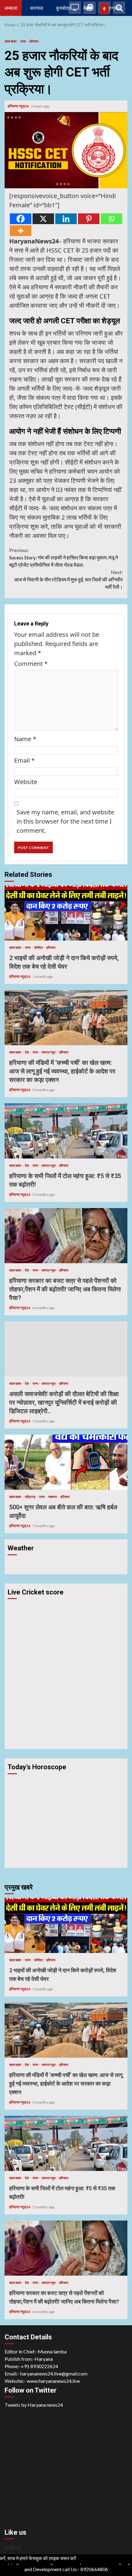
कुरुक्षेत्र (63, 8)
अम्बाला (11, 8)
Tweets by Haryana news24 (34, 2405)
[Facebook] (21, 219)
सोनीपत (39, 947)
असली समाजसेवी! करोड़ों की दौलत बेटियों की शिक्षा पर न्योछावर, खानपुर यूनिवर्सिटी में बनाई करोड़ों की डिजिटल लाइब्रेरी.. (66, 1349)
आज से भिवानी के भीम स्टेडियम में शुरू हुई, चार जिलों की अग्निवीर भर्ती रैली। (68, 579)
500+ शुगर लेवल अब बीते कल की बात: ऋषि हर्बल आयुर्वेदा (66, 1462)
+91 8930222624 (39, 2366)
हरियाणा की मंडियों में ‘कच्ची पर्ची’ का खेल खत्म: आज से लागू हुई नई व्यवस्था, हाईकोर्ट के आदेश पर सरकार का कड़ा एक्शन (66, 1018)
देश (27, 1052)
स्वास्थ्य (53, 1497)
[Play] (104, 9)
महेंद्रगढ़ (30, 1497)
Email (24, 760)
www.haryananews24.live (53, 2381)
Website (26, 782)
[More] (21, 231)
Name (25, 739)
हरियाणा (34, 41)
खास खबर (11, 41)
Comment (31, 664)
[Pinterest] (89, 219)
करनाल (37, 8)
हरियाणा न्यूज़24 (19, 106)
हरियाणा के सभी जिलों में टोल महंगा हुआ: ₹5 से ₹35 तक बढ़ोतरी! (66, 1131)
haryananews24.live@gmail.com (54, 2373)
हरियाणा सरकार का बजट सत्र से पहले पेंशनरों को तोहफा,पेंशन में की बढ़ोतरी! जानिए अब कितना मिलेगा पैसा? (66, 1236)
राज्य (23, 41)
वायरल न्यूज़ (49, 1052)
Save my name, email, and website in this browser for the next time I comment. (65, 821)
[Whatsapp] (111, 219)
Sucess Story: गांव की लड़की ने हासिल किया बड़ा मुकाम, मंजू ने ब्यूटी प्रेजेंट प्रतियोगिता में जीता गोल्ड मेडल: (64, 557)
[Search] (119, 8)
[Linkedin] (66, 219)
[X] (43, 219)
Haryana (44, 2359)
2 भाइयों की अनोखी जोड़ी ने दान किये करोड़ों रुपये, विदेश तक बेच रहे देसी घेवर (66, 913)
